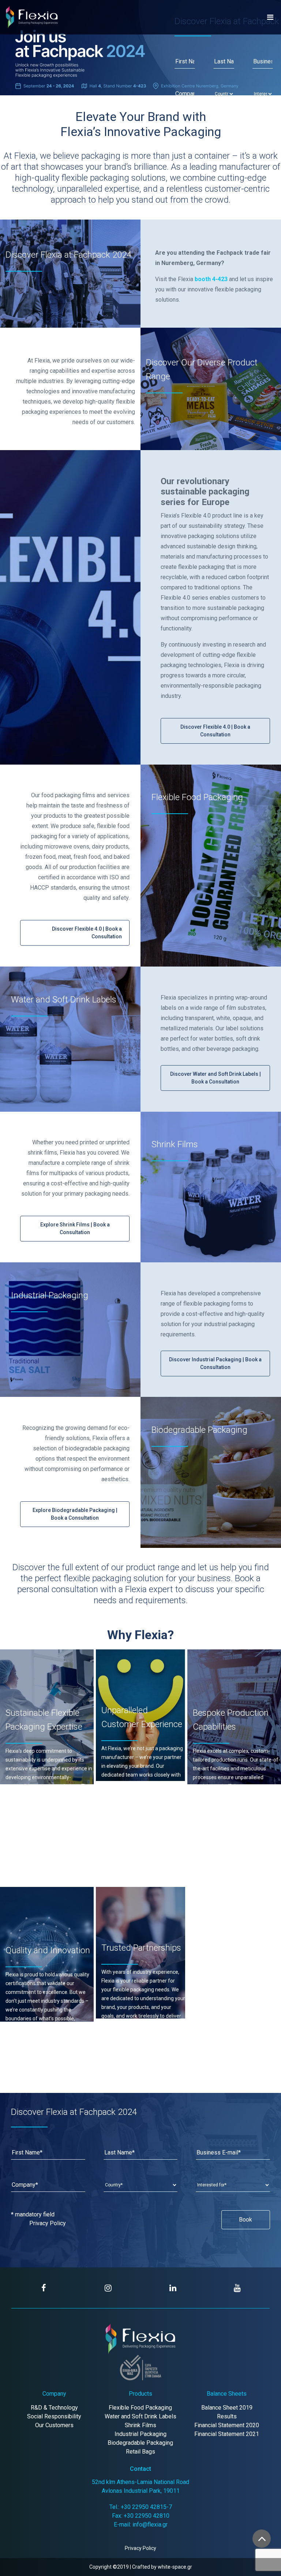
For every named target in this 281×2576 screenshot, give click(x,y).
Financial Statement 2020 (227, 2425)
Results (227, 2416)
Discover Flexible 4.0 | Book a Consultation (215, 731)
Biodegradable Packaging (140, 2443)
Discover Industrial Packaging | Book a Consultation (215, 1363)
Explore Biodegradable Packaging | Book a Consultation (75, 1514)
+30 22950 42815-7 (146, 2507)
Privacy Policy (48, 2223)
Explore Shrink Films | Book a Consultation (75, 1228)
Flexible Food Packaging (140, 2408)
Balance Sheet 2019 (227, 2408)
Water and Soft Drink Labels (140, 2416)
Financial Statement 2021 (227, 2434)
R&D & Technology (54, 2408)
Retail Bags (140, 2452)
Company (54, 2394)
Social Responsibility (54, 2416)
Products (140, 2394)
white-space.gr (175, 2567)
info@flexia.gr (150, 2525)
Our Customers (54, 2425)
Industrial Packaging (140, 2434)
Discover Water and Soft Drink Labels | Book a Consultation (216, 1078)
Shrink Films (140, 2425)
